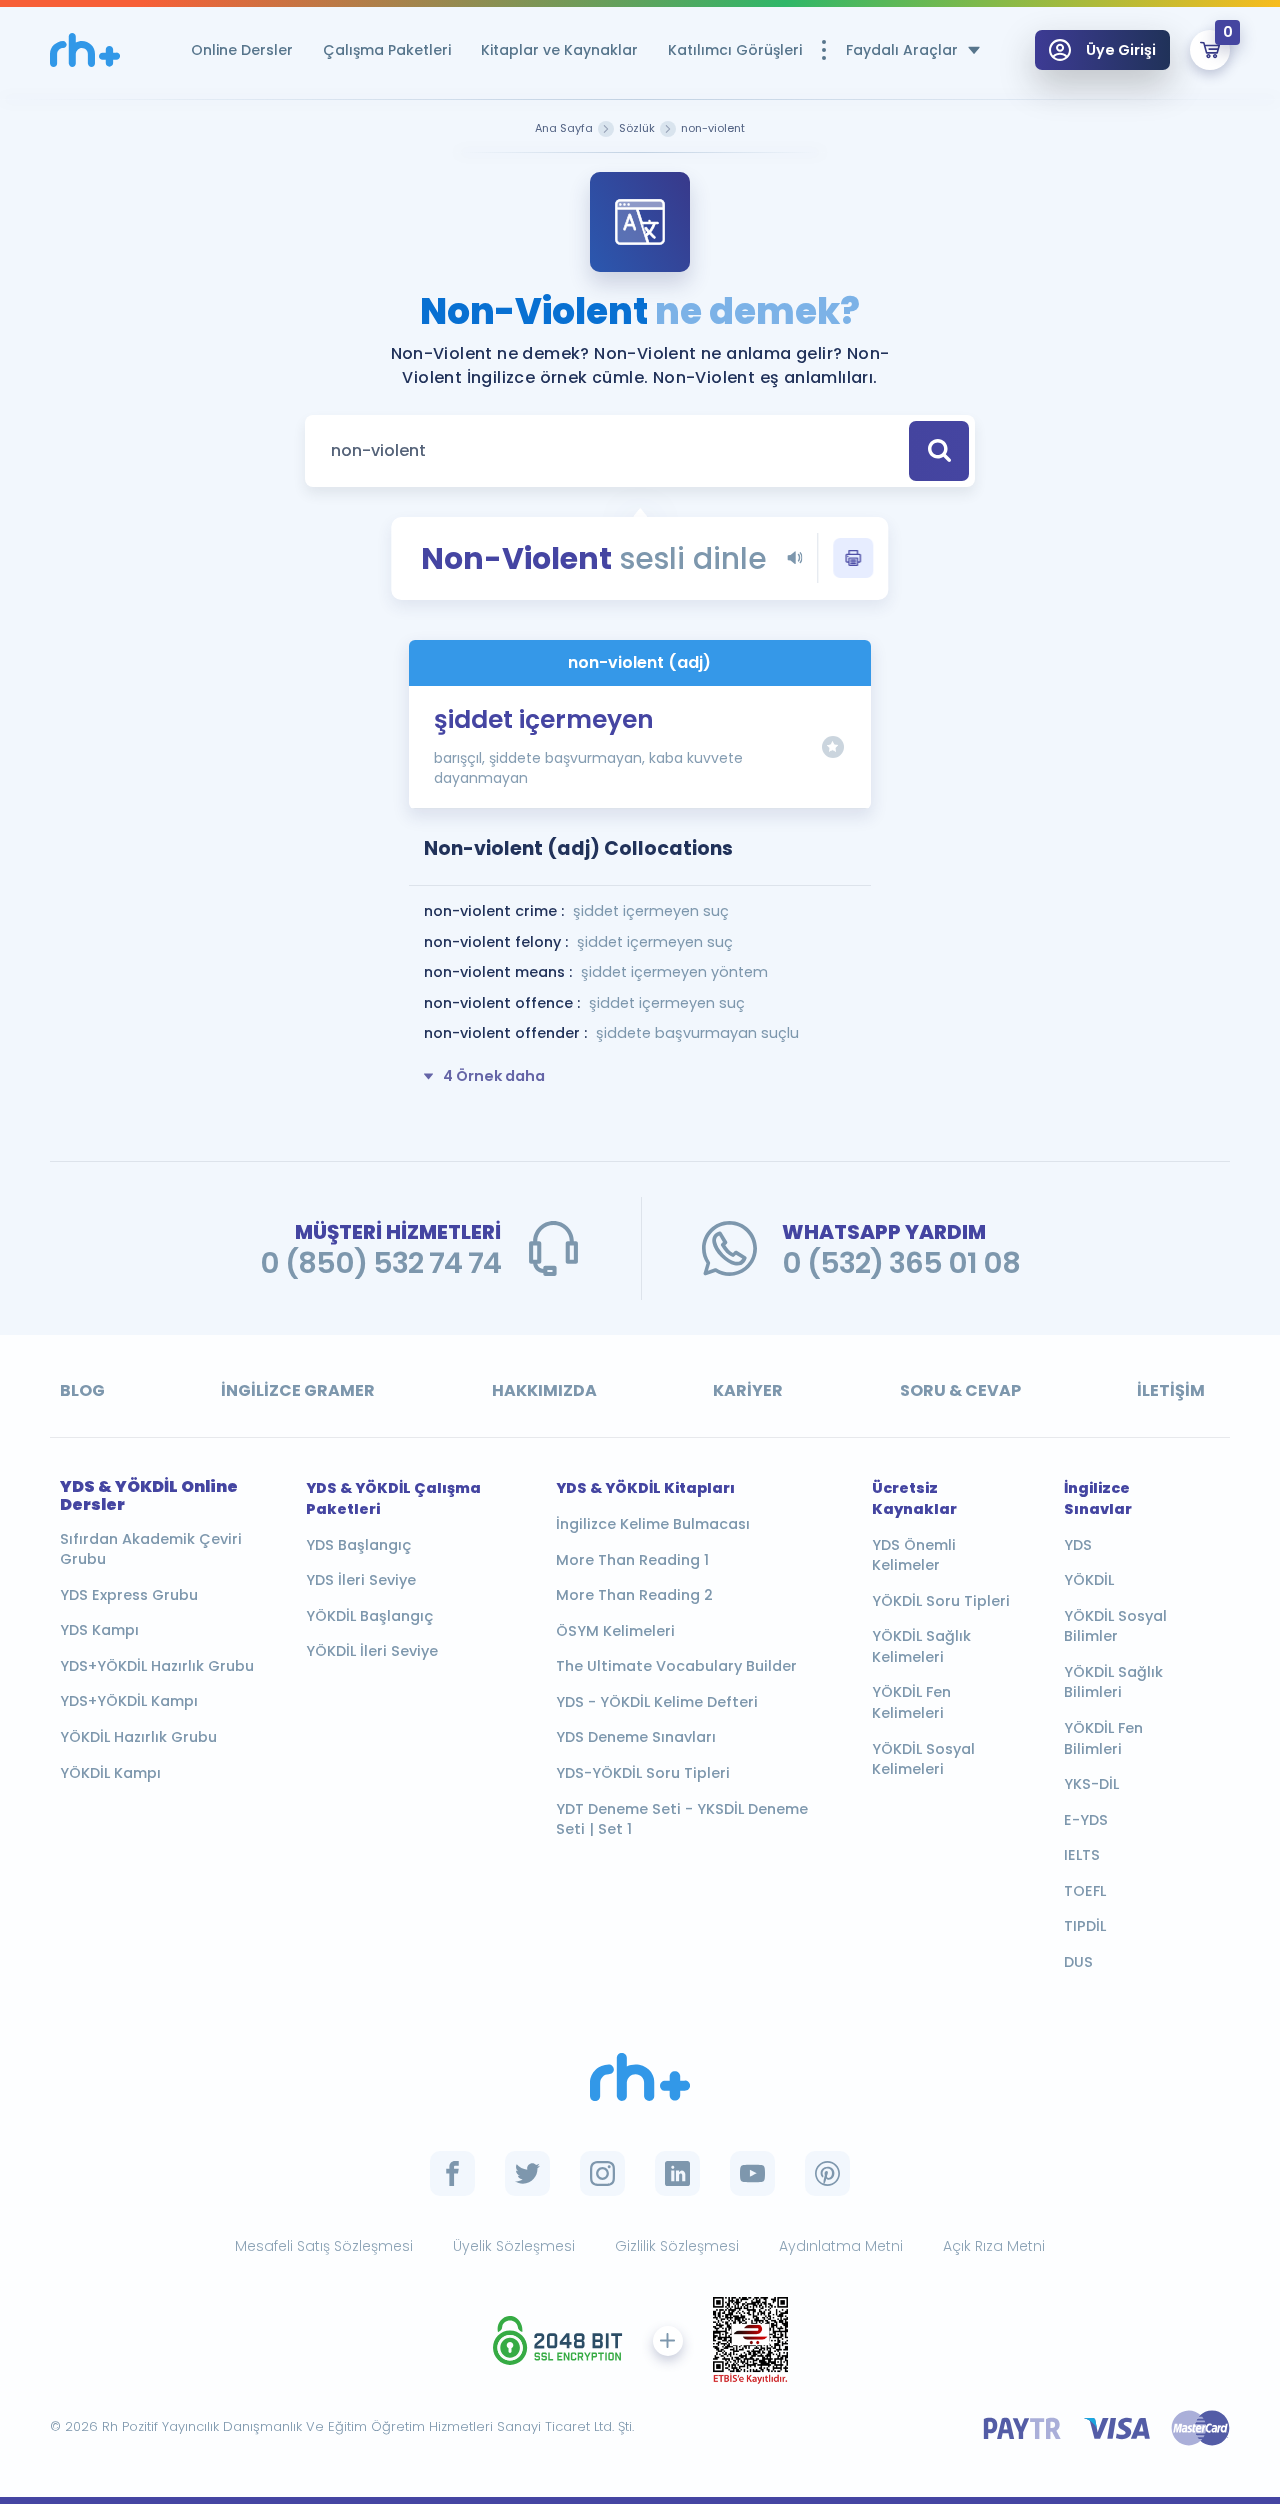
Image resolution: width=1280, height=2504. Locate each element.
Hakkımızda (544, 1390)
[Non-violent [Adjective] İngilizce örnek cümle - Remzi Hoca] (85, 50)
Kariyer (748, 1390)
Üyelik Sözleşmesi (514, 2246)
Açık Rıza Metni (994, 2246)
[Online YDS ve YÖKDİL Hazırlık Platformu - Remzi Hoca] (640, 2077)
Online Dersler (242, 50)
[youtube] (752, 2173)
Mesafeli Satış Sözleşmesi (324, 2246)
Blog (82, 1390)
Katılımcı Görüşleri (735, 50)
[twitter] (527, 2173)
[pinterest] (827, 2173)
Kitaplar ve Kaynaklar (559, 50)
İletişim (1171, 1390)
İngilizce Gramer (298, 1390)
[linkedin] (677, 2173)
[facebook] (452, 2173)
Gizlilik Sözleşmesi (677, 2246)
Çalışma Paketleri (387, 50)
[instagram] (602, 2173)
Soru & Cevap (960, 1390)
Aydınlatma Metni (841, 2246)
